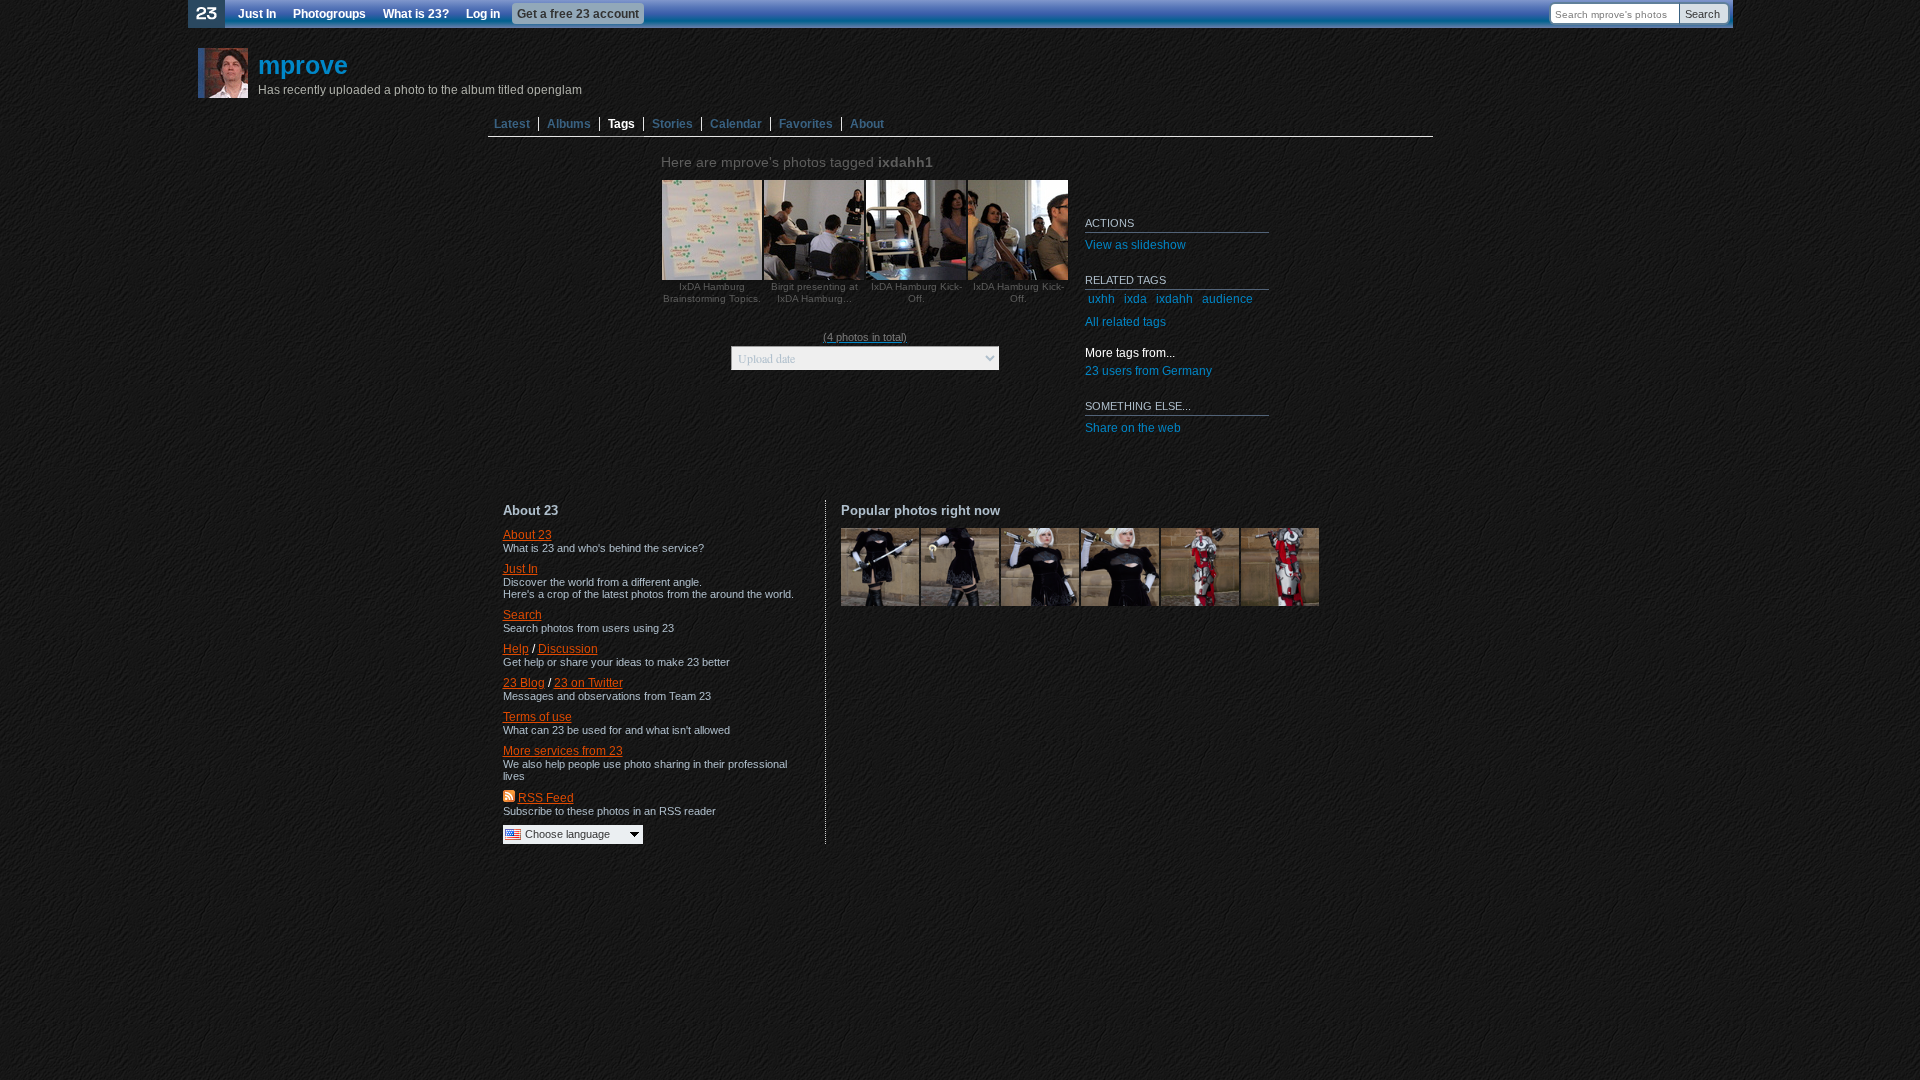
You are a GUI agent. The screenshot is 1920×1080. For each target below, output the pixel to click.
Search (1702, 14)
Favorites (806, 124)
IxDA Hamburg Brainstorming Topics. (712, 292)
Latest (512, 124)
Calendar (736, 124)
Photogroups (329, 14)
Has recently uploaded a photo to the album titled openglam (420, 90)
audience (1227, 299)
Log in (483, 14)
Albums (569, 124)
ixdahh (1174, 299)
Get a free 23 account (578, 14)
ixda (1135, 299)
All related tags (1125, 322)
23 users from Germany (1148, 371)
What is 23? (416, 14)
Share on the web (1133, 428)
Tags (621, 124)
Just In (257, 14)
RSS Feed (546, 798)
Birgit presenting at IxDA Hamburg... (814, 292)
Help (516, 649)
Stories (672, 124)
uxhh (1101, 299)
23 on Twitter (588, 683)
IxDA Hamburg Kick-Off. (916, 292)
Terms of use (537, 717)
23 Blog (524, 683)
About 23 (527, 535)
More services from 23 (563, 751)
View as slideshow (1135, 245)
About (867, 124)
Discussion (568, 649)
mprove (303, 65)
